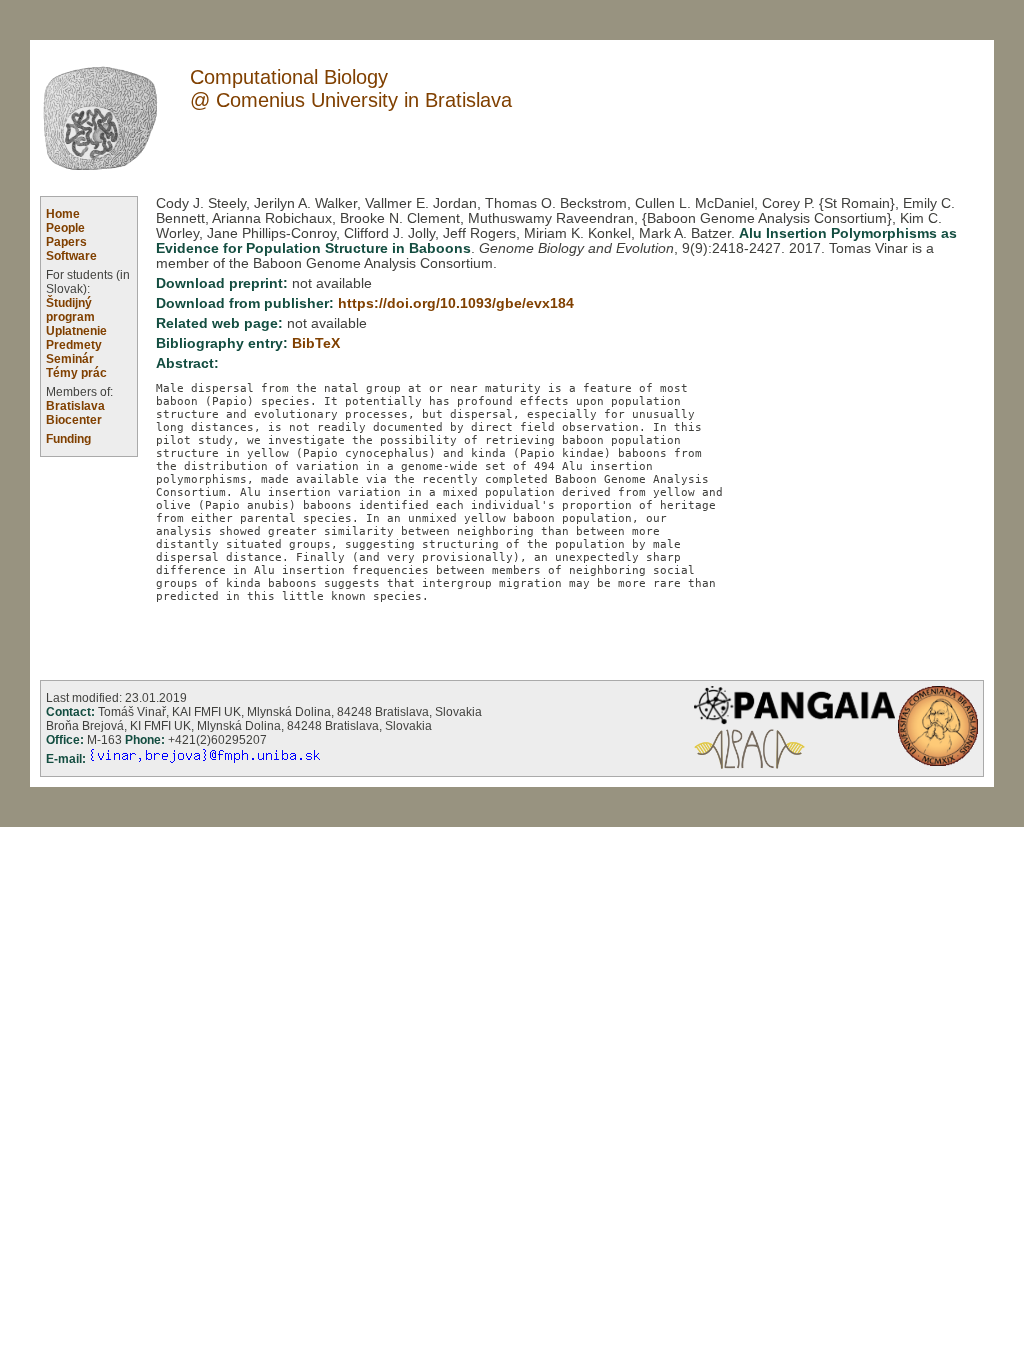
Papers (66, 242)
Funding (68, 439)
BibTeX (316, 343)
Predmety (74, 345)
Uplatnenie (76, 331)
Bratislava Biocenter (75, 413)
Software (71, 256)
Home (63, 214)
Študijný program (70, 310)
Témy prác (76, 373)
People (65, 228)
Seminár (70, 359)
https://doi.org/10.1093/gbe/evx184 (456, 303)
